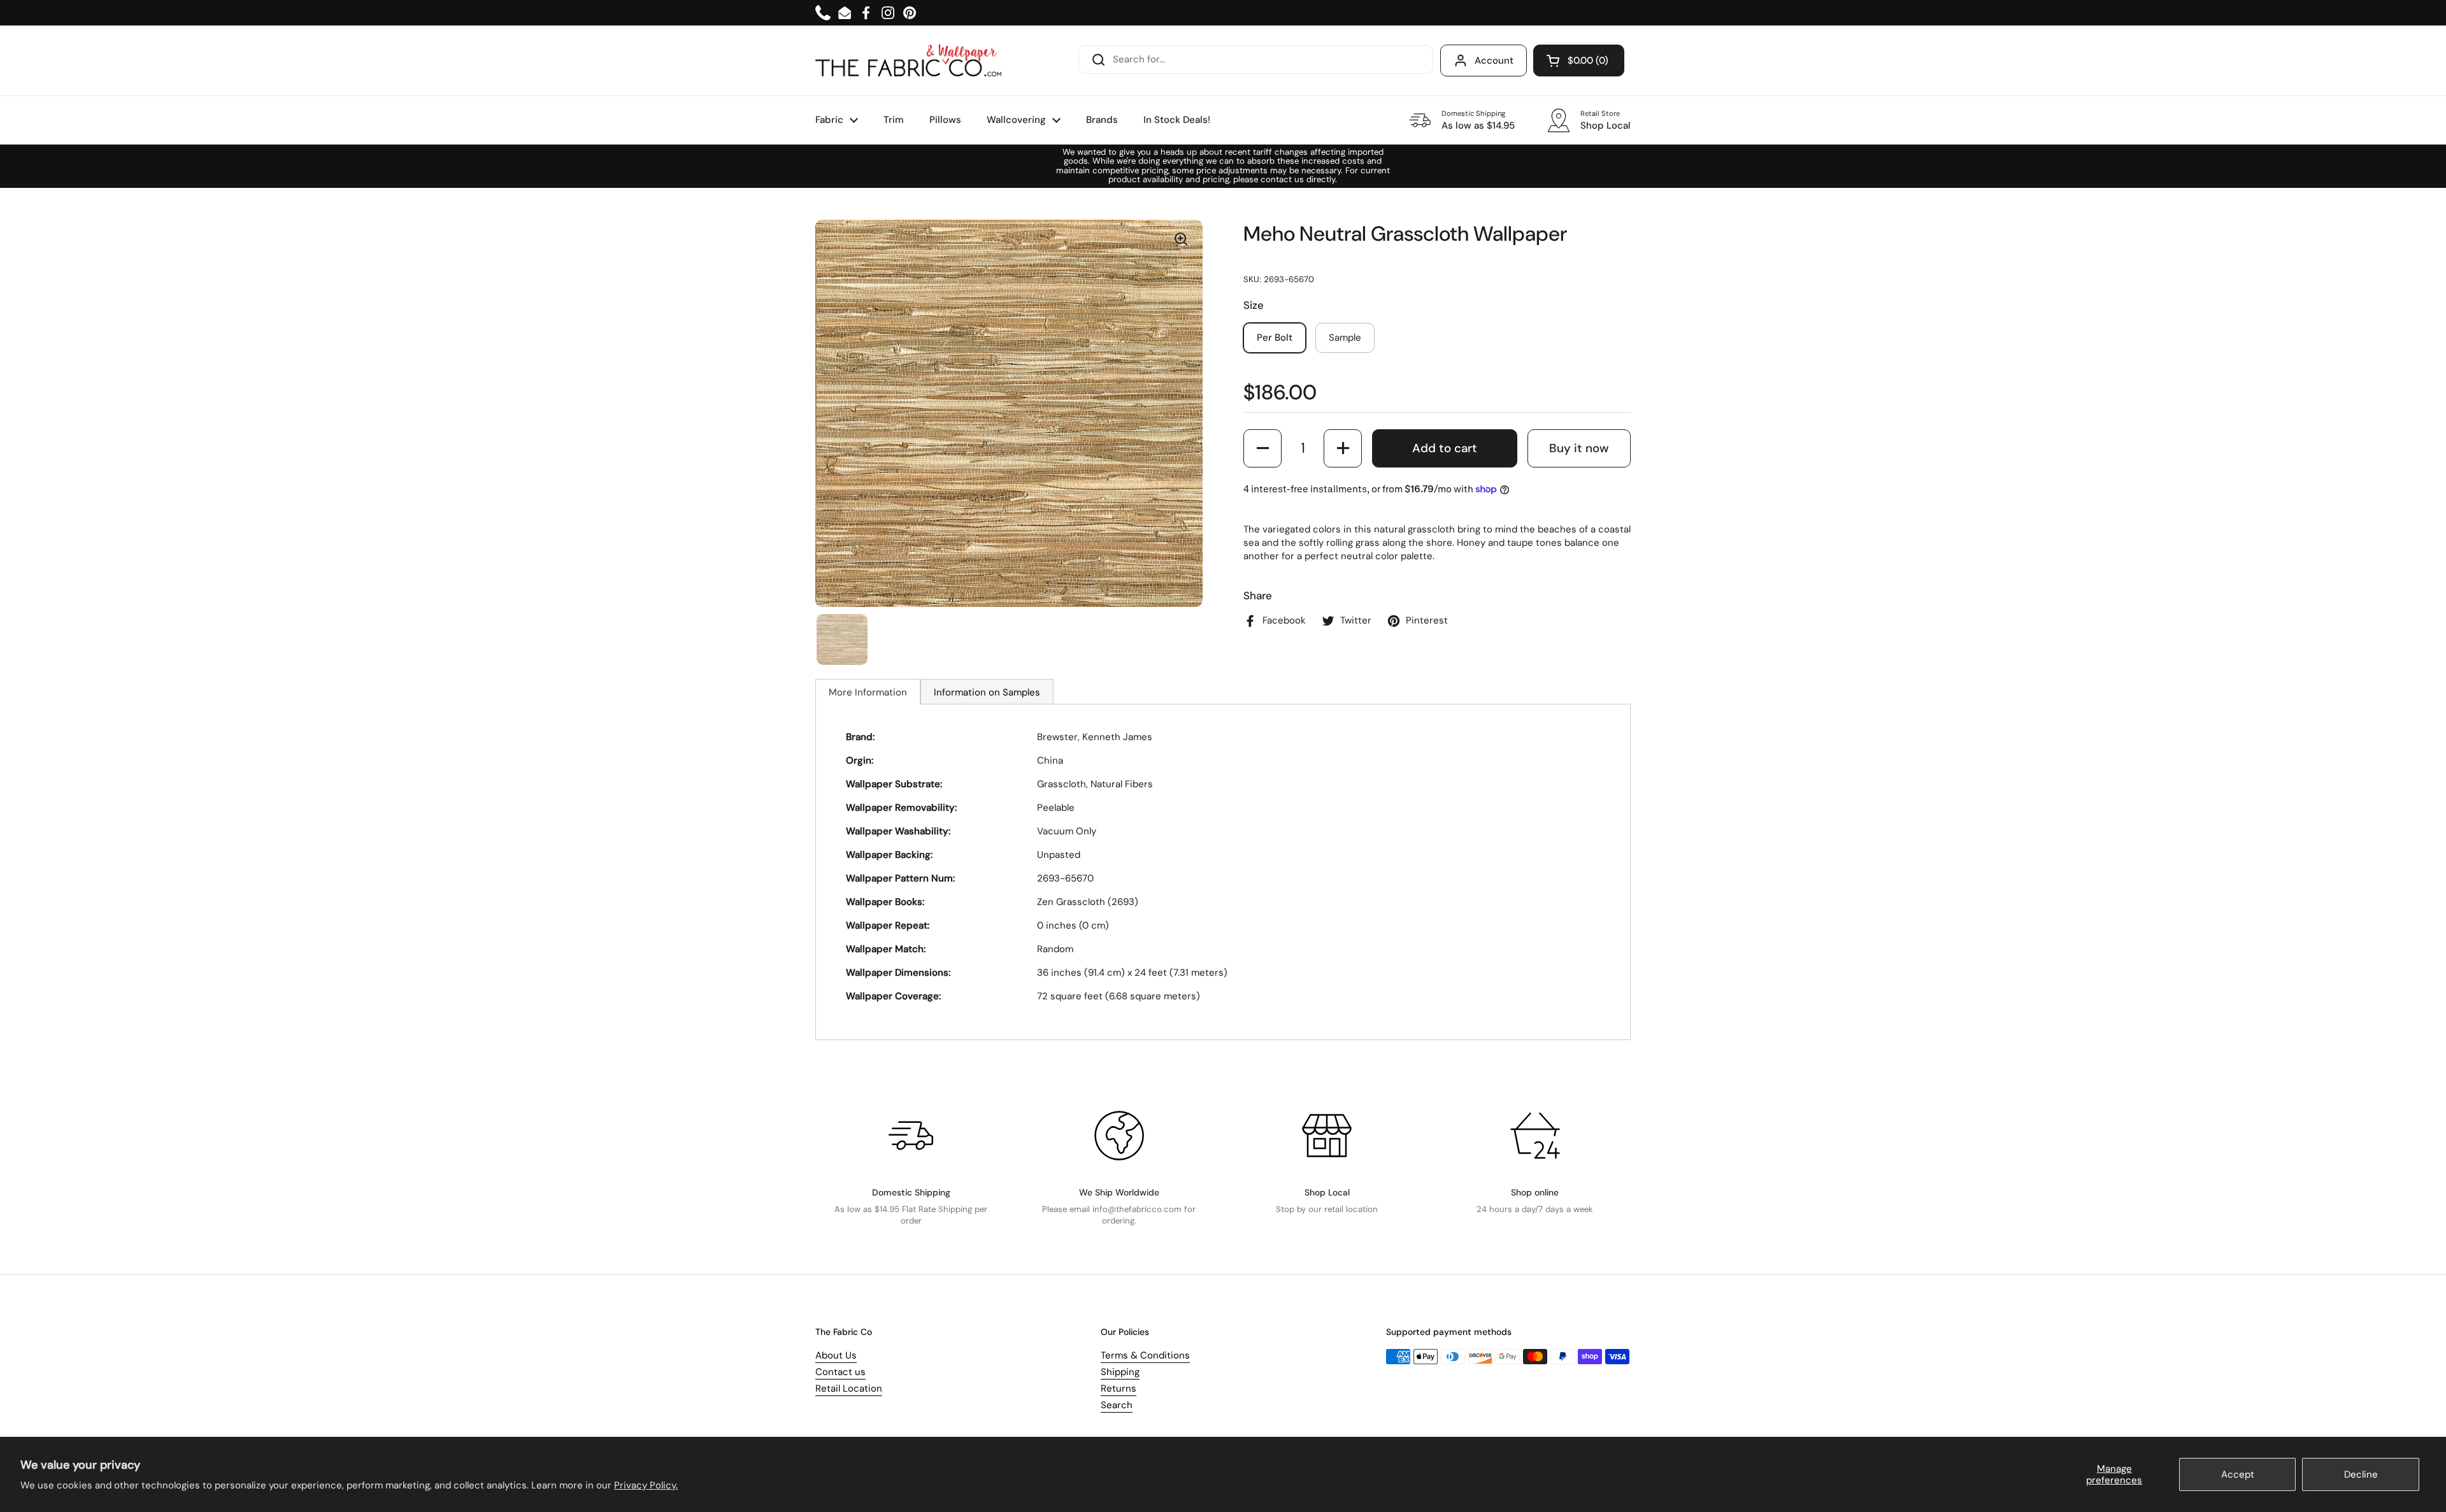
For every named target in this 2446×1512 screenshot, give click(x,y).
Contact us (840, 1372)
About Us (836, 1355)
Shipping (1120, 1372)
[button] (1579, 61)
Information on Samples (987, 692)
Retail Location (849, 1388)
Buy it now (1579, 448)
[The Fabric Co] (908, 61)
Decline (2361, 1474)
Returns (1119, 1388)
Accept (2238, 1474)
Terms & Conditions (1145, 1355)
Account (1494, 61)
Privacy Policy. (646, 1485)
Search (1117, 1405)
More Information (868, 692)
